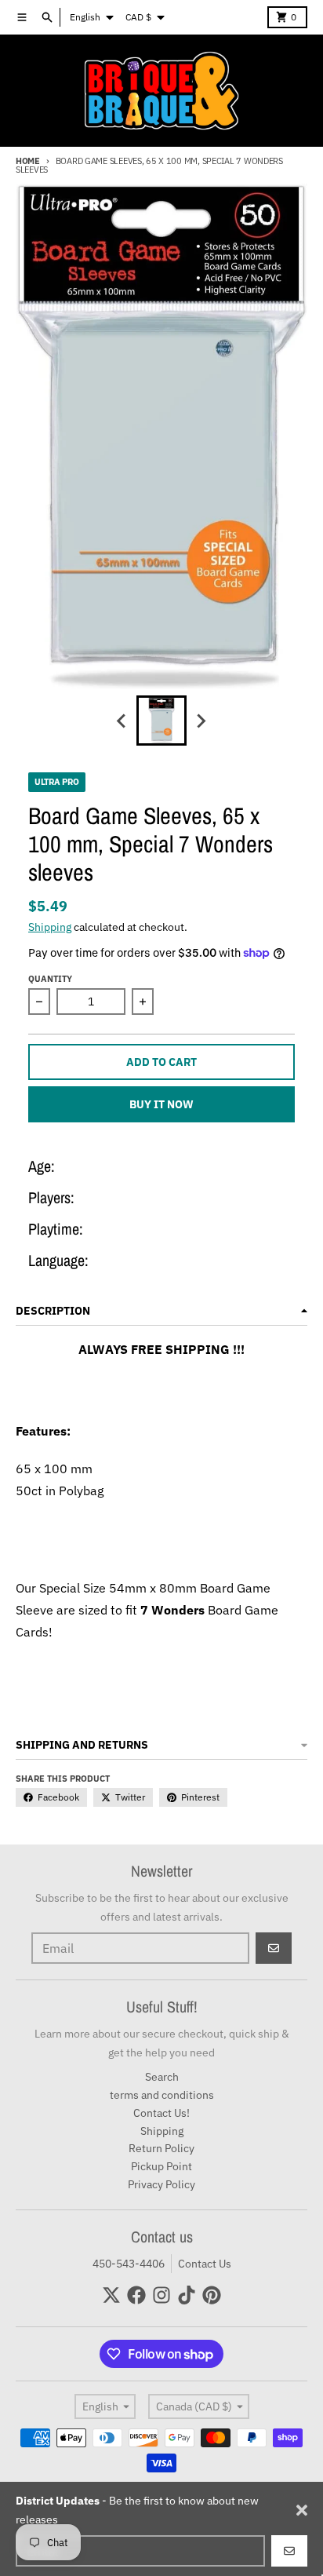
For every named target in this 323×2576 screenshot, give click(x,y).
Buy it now (161, 1104)
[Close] (302, 2510)
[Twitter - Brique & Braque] (111, 2295)
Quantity (50, 979)
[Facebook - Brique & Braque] (136, 2295)
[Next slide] (201, 721)
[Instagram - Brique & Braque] (161, 2295)
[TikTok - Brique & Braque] (187, 2295)
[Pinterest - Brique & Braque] (212, 2295)
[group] (161, 721)
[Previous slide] (122, 721)
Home (28, 161)
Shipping (50, 927)
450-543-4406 (129, 2264)
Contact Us (205, 2264)
